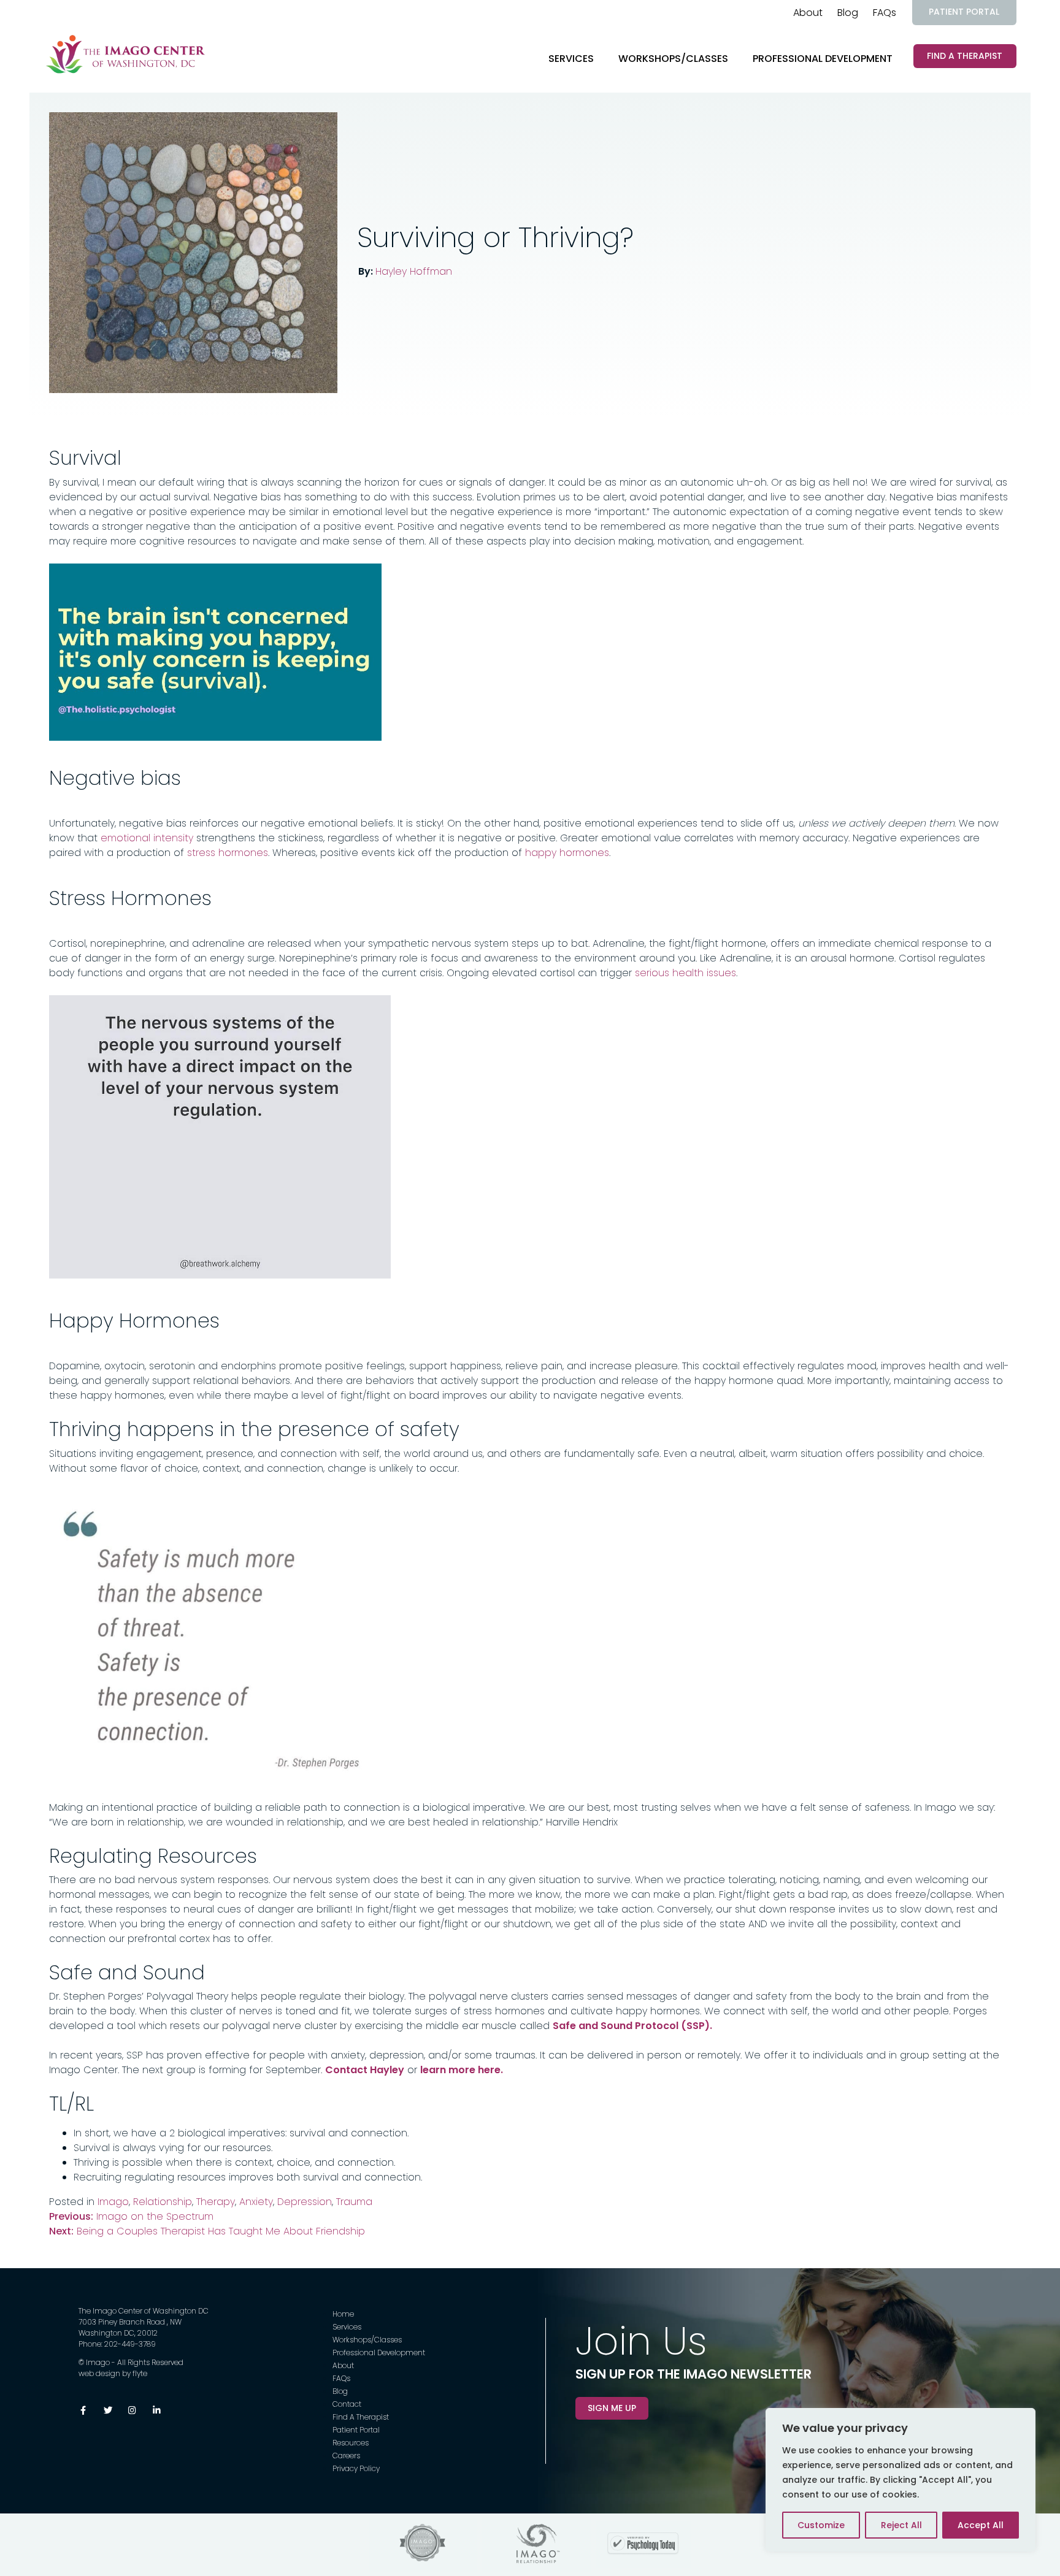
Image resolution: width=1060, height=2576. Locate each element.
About (808, 13)
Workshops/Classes (673, 59)
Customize (821, 2525)
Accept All (981, 2525)
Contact (347, 2404)
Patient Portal (964, 12)
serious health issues (686, 973)
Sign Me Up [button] (612, 2408)
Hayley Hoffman (414, 271)
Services (571, 59)
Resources (351, 2443)
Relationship (163, 2202)
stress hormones (228, 853)
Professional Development (823, 59)
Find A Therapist (965, 56)
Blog (848, 13)
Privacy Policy (356, 2468)
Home (343, 2314)
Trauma (354, 2202)
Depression (305, 2202)
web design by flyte (113, 2373)
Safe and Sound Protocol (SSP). (632, 2026)
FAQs (885, 13)
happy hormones (567, 853)
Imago (113, 2202)
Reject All (901, 2525)
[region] (901, 2480)
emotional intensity (147, 838)
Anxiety (256, 2202)
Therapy (216, 2202)
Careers (346, 2456)
